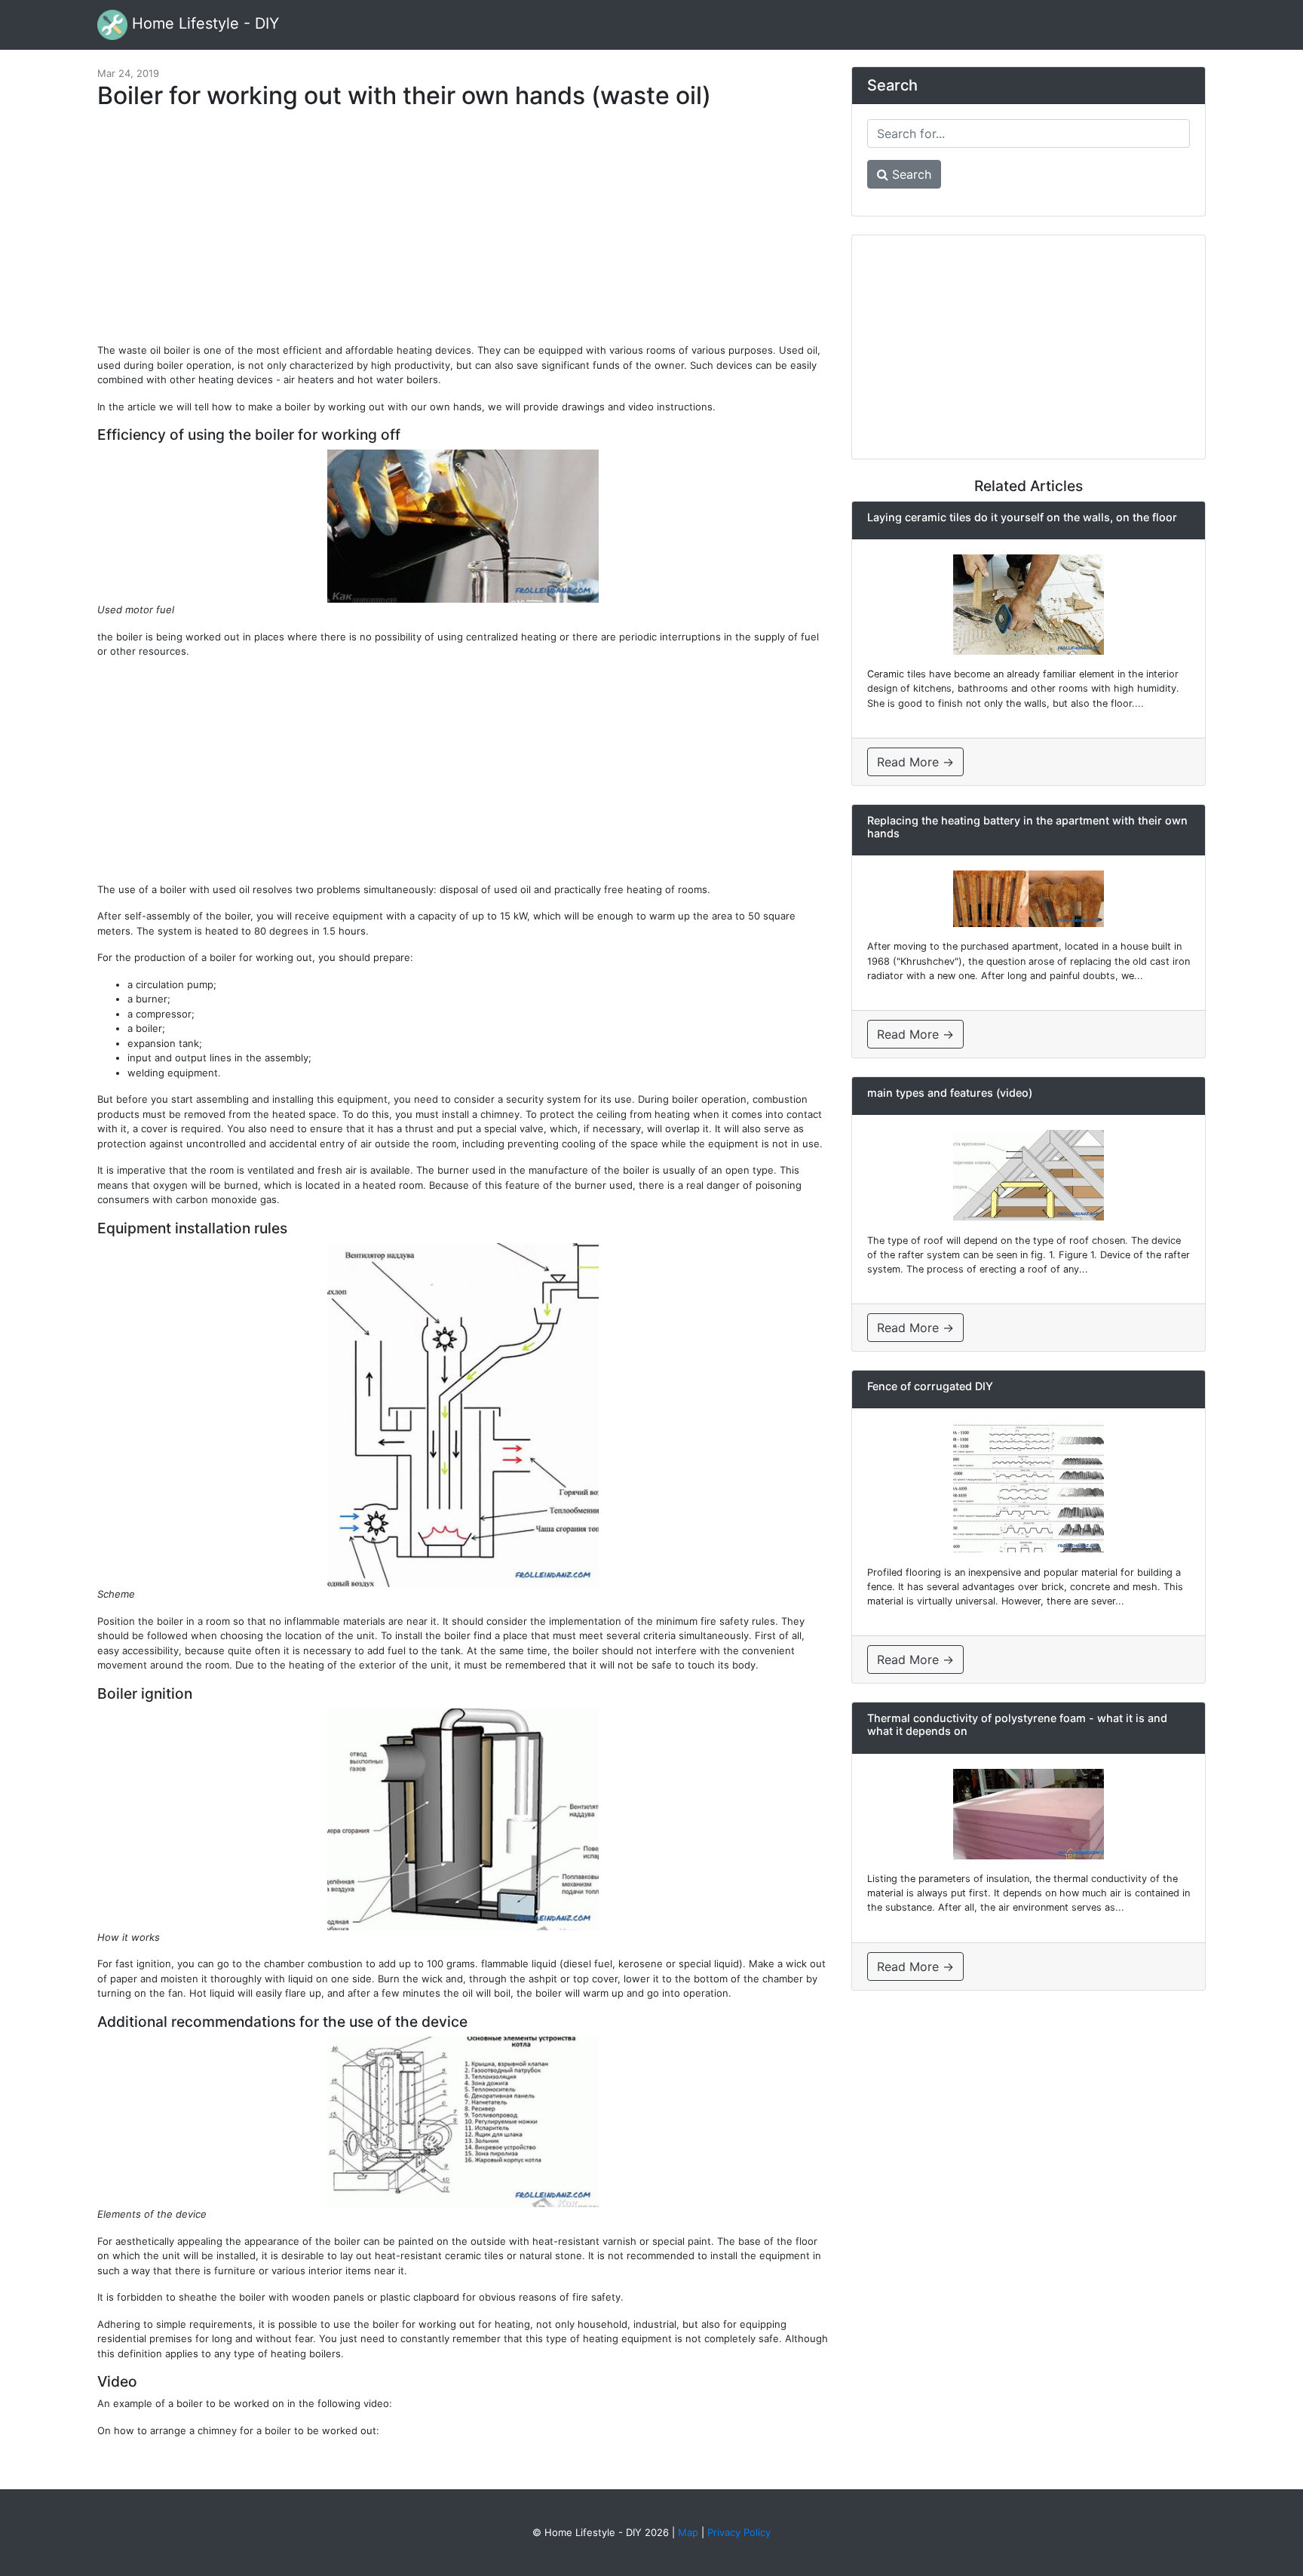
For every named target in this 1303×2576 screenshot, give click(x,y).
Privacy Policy (739, 2532)
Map (688, 2532)
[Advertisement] (463, 234)
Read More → (915, 762)
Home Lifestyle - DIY (203, 23)
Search (910, 174)
